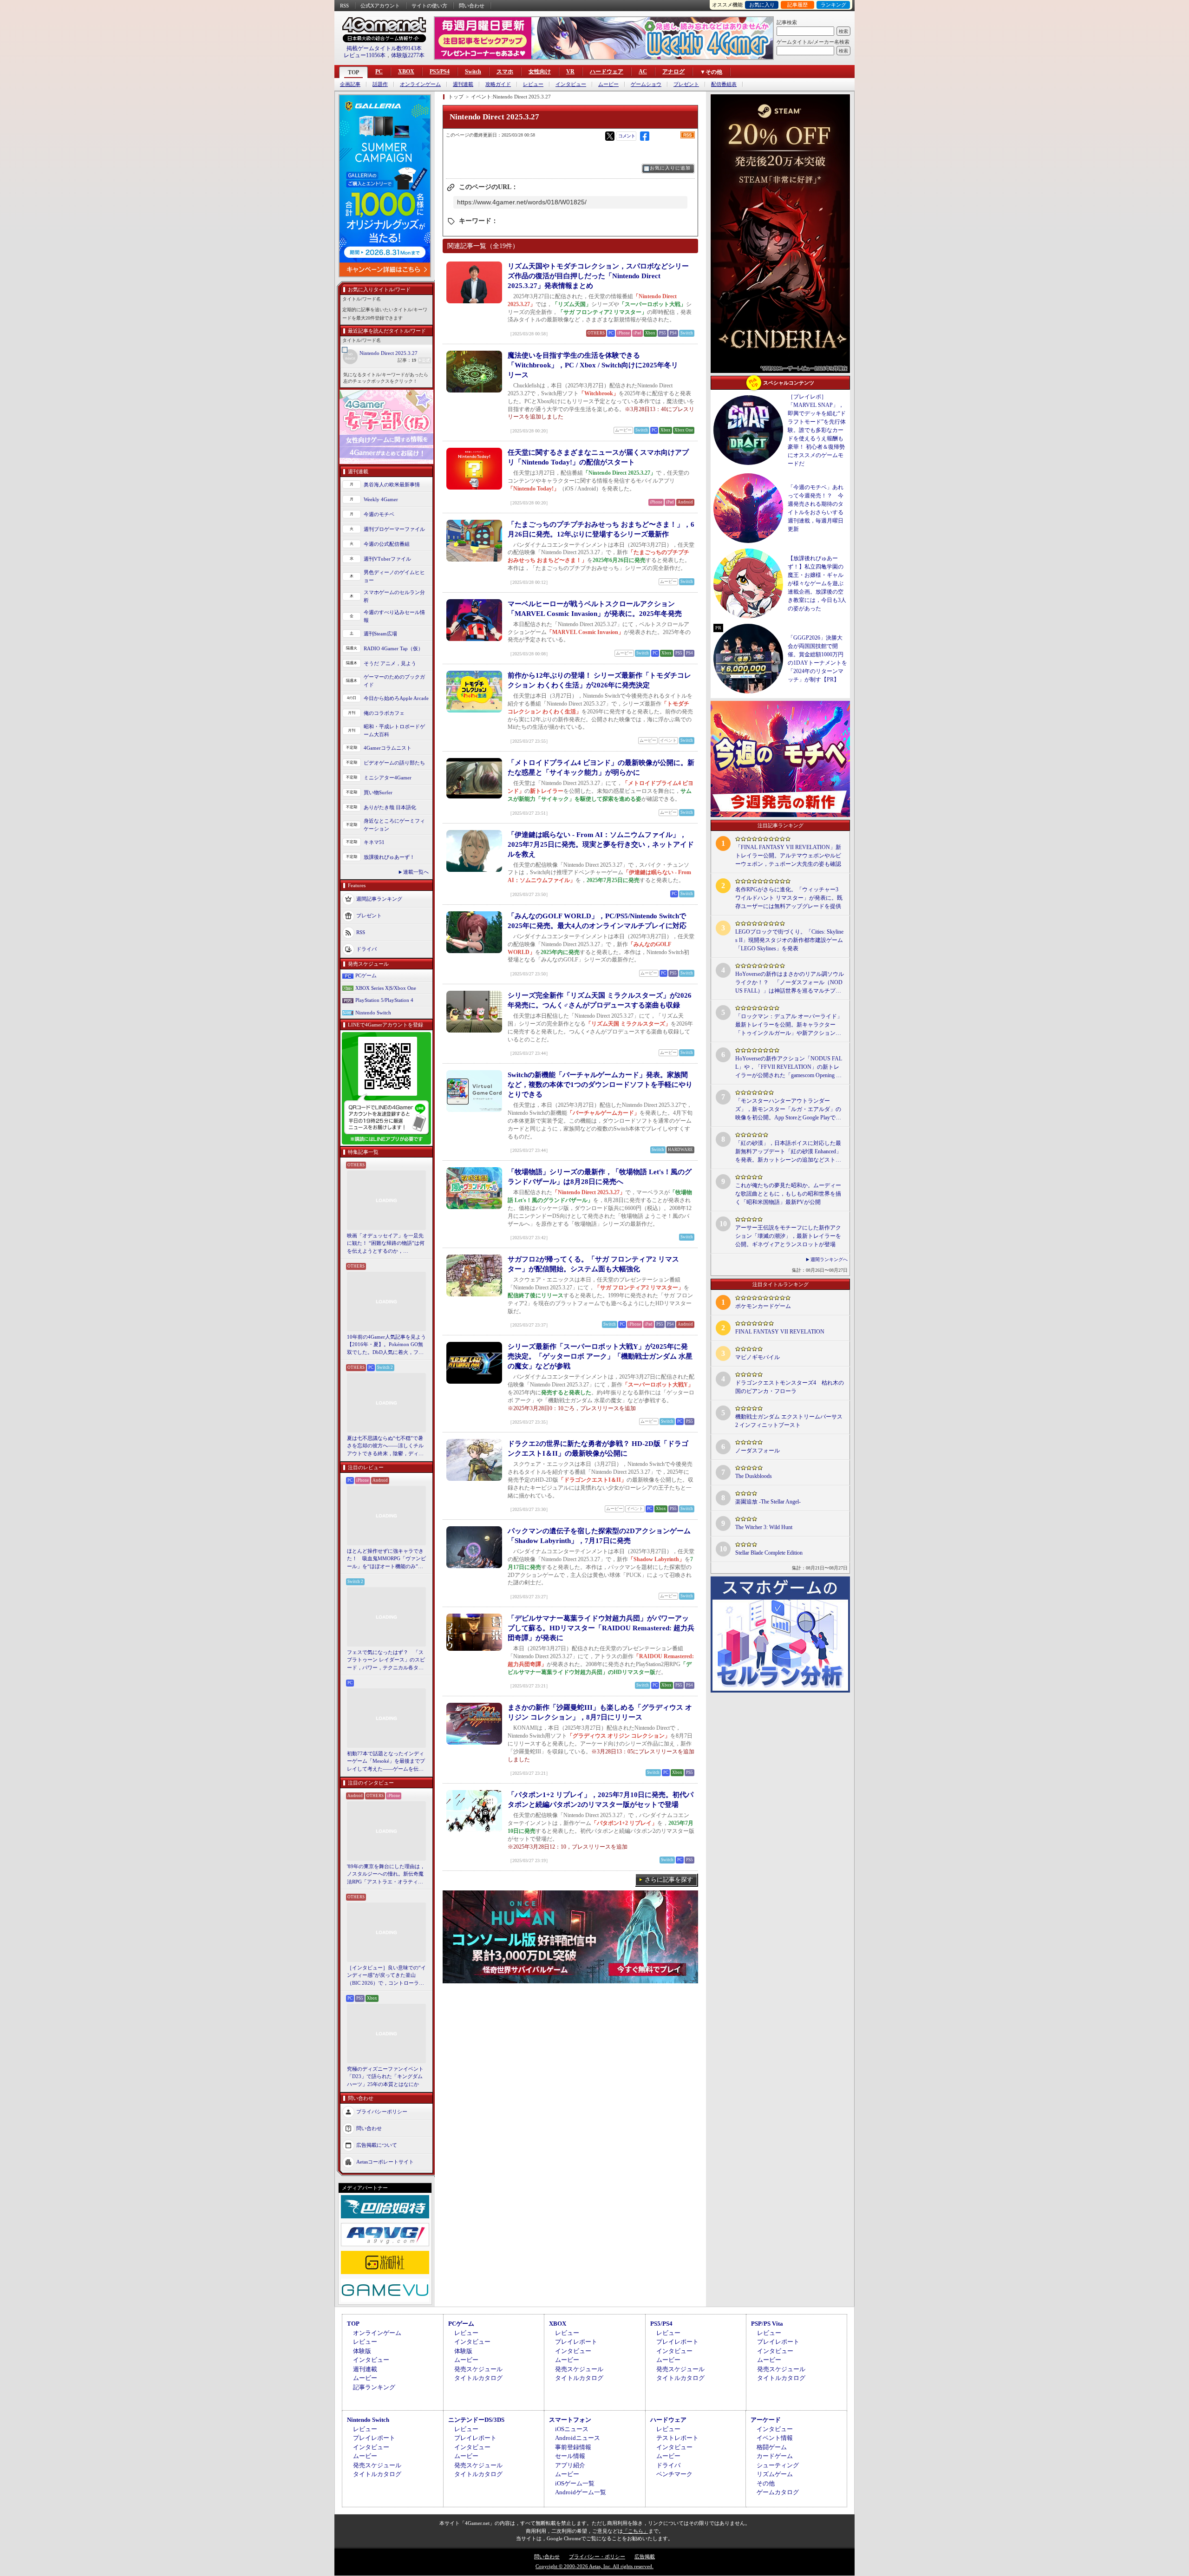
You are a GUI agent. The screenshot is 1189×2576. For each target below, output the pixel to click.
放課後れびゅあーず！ (389, 857)
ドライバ (366, 949)
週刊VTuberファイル (387, 559)
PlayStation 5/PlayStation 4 (384, 1000)
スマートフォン (570, 2420)
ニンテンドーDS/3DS (476, 2420)
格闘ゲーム (772, 2447)
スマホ (505, 72)
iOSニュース (572, 2429)
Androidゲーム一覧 (581, 2492)
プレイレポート (576, 2342)
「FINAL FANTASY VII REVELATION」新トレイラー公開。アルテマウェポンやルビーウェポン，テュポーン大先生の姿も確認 (788, 856)
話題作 (380, 84)
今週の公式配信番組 (387, 544)
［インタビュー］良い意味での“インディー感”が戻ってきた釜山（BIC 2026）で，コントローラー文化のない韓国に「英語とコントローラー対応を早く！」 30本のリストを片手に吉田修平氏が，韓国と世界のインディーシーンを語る (386, 1976)
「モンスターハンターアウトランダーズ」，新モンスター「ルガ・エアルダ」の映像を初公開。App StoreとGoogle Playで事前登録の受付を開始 (788, 1110)
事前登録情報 (573, 2447)
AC (643, 72)
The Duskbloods (754, 1476)
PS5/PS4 (440, 72)
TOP (353, 72)
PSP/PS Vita (767, 2324)
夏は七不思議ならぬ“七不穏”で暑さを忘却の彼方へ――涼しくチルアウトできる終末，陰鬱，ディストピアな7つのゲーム (385, 1446)
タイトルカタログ (478, 2378)
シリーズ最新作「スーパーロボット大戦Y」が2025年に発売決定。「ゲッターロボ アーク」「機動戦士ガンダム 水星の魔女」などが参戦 (600, 1356)
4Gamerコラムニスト (388, 748)
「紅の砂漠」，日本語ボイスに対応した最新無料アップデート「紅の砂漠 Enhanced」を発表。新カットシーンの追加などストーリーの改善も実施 (788, 1152)
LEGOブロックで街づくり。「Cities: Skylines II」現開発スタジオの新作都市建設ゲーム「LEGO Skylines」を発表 (789, 940)
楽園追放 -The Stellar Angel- (768, 1502)
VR (570, 72)
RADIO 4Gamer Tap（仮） (393, 648)
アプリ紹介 (570, 2465)
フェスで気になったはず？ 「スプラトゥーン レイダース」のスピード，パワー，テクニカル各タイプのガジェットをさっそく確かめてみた (386, 1661)
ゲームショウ (646, 84)
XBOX (406, 72)
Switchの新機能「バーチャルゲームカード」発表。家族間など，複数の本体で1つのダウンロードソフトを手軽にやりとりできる (600, 1085)
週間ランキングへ (829, 1259)
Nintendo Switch (373, 1013)
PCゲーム (366, 975)
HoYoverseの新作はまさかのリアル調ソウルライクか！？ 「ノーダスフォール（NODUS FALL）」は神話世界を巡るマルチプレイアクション (790, 983)
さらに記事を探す (669, 1880)
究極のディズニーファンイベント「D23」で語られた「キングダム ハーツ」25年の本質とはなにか (385, 2076)
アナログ (673, 72)
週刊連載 (463, 84)
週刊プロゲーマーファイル (394, 529)
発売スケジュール (478, 2369)
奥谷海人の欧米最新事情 (392, 484)
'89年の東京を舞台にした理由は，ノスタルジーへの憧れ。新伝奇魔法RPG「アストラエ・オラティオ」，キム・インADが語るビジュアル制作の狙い (386, 1875)
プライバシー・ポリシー (597, 2556)
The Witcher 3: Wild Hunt (764, 1527)
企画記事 (350, 84)
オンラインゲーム (420, 84)
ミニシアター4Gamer (388, 778)
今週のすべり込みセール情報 (394, 616)
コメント (627, 136)
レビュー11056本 (365, 55)
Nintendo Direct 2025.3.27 (389, 353)
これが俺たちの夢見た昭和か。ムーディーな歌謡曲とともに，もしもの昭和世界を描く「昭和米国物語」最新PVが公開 (788, 1194)
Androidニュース (578, 2438)
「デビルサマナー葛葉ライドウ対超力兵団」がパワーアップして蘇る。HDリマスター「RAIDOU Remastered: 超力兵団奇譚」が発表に (601, 1628)
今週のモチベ (379, 514)
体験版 (362, 2351)
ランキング (833, 5)
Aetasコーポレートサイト (385, 2162)
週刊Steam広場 (380, 634)
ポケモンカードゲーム (763, 1306)
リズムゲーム (775, 2474)
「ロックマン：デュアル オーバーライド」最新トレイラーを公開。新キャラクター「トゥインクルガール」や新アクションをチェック (789, 1025)
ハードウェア (607, 72)
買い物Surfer (378, 792)
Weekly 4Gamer (381, 499)
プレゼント (686, 84)
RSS (344, 6)
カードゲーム (775, 2456)
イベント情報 (775, 2438)
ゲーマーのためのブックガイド (394, 681)
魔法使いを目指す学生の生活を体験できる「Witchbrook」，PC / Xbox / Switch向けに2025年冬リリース (593, 365)
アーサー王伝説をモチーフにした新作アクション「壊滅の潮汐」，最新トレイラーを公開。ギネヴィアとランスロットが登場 (788, 1236)
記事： (407, 360)
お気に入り (762, 5)
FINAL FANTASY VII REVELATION (780, 1332)
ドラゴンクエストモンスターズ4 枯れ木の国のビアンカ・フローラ (790, 1387)
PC (379, 72)
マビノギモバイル (758, 1357)
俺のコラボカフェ (384, 713)
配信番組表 (724, 84)
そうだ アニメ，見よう (390, 663)
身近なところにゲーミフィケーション (394, 825)
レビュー (533, 84)
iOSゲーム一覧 (575, 2483)
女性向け (540, 72)
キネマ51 (374, 842)
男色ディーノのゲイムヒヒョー (394, 576)
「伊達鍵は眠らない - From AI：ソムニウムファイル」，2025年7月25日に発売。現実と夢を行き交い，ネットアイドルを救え (601, 844)
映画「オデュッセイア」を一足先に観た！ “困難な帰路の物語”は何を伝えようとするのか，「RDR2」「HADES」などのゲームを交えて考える (386, 1244)
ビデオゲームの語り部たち (394, 763)
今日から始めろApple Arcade (396, 698)
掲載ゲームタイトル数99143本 (384, 48)
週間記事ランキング (379, 899)
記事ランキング (374, 2387)
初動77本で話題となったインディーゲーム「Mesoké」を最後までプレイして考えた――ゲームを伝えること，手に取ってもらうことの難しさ (386, 1762)
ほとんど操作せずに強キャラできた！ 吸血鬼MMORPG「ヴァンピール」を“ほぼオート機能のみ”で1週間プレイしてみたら (386, 1559)
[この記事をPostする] (610, 136)
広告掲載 (645, 2556)
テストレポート (677, 2438)
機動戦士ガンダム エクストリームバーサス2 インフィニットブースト (789, 1421)
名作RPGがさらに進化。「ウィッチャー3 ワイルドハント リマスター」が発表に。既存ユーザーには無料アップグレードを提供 (789, 898)
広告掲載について (377, 2145)
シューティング (778, 2465)
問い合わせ (472, 6)
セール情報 (570, 2456)
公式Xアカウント (380, 6)
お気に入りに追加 (670, 168)
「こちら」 (636, 2531)
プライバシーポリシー (382, 2112)
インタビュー (571, 84)
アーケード (766, 2420)
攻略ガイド (498, 84)
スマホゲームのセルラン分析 (394, 596)
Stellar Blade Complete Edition (769, 1553)
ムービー (608, 84)
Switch (473, 72)
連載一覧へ (416, 872)
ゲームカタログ (778, 2492)
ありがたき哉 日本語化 (390, 807)
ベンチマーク (674, 2474)
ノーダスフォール (758, 1451)
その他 (766, 2483)
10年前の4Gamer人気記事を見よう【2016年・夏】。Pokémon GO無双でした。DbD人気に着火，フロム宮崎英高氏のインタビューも (386, 1345)
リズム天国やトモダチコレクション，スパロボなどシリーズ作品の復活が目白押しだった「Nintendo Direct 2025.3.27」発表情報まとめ (598, 276)
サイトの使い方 (429, 6)
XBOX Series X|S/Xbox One (386, 988)
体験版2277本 (408, 55)
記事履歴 (797, 5)
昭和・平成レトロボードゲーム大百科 (394, 730)
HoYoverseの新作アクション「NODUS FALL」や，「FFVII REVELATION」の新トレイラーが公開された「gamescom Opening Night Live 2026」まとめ (789, 1067)
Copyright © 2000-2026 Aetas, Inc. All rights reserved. (594, 2566)
